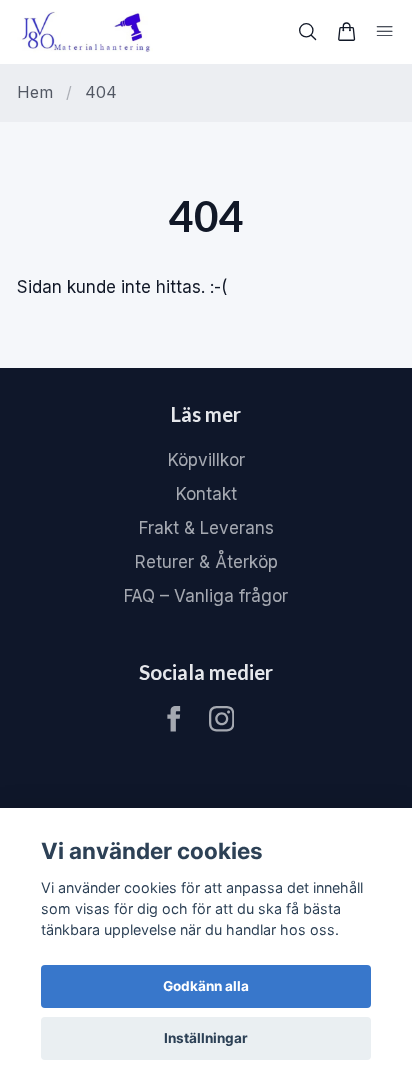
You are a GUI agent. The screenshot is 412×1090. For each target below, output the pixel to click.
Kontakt (206, 494)
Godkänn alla (206, 986)
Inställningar (206, 1038)
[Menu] (384, 32)
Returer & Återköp (206, 562)
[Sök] (308, 31)
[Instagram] (222, 719)
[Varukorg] (346, 31)
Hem (35, 92)
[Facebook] (174, 719)
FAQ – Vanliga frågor (206, 596)
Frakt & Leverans (206, 528)
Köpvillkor (206, 460)
